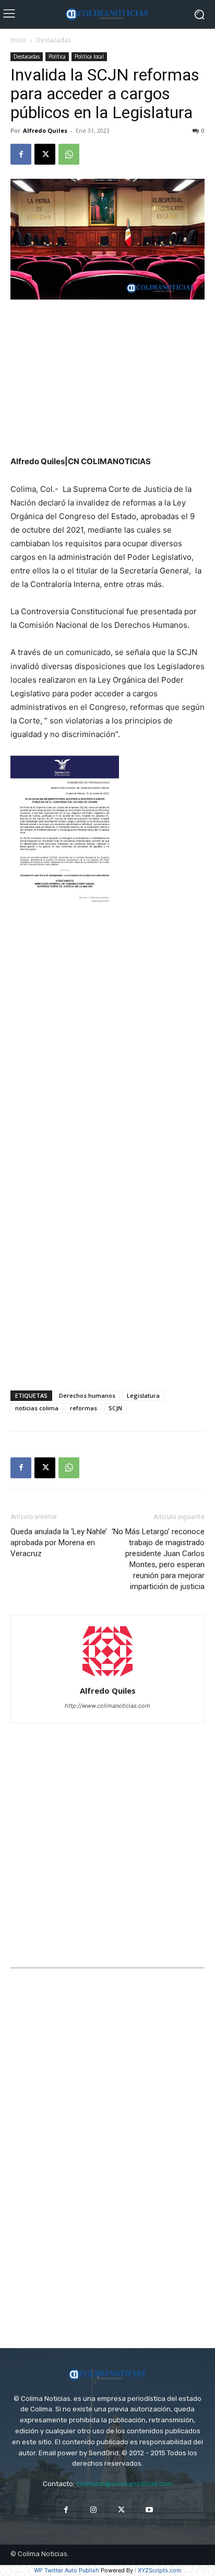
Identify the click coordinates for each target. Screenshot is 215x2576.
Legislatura (143, 1395)
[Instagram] (94, 2510)
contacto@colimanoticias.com (124, 2484)
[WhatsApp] (69, 154)
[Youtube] (149, 2510)
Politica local (89, 56)
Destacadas (53, 40)
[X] (45, 154)
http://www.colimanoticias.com (107, 1706)
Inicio (18, 40)
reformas (83, 1408)
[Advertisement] (107, 378)
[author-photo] (107, 1676)
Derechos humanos (87, 1395)
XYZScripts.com (160, 2570)
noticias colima (37, 1408)
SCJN (115, 1408)
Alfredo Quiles (45, 130)
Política (57, 56)
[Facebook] (21, 154)
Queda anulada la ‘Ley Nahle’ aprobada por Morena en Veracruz (59, 1543)
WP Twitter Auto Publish (67, 2570)
